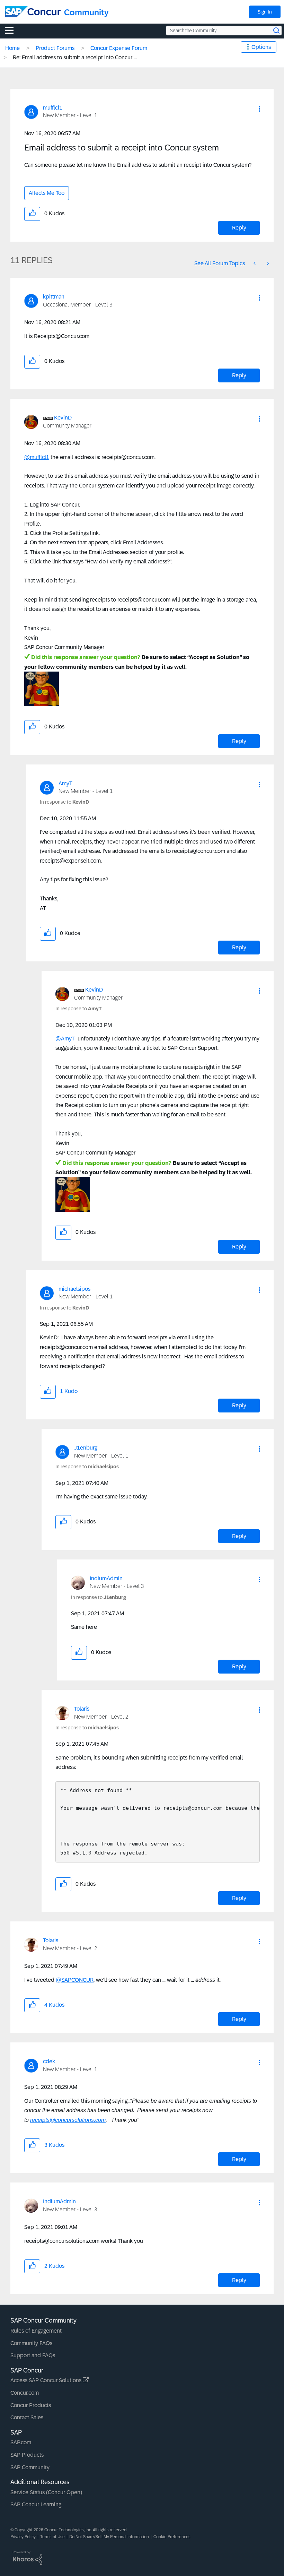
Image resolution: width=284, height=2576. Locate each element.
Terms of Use (52, 2537)
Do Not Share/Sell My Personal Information (109, 2537)
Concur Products (31, 2405)
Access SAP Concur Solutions (47, 2380)
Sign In (265, 12)
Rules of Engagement (36, 2331)
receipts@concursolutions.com (68, 2120)
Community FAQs (31, 2343)
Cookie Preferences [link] (172, 2537)
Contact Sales (27, 2417)
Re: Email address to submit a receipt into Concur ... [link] (75, 57)
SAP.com (21, 2442)
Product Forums (55, 48)
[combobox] (224, 31)
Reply (239, 228)
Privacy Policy (23, 2537)
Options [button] (261, 47)
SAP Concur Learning (36, 2504)
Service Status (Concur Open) (46, 2492)
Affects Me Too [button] (47, 193)
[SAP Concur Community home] (33, 12)
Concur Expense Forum (119, 48)
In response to (64, 802)
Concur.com (25, 2393)
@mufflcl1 (37, 457)
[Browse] (13, 30)
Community (86, 12)
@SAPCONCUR (75, 1980)
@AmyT (65, 1039)
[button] (259, 109)
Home (12, 48)
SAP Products (27, 2455)
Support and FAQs (33, 2355)
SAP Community (30, 2467)
